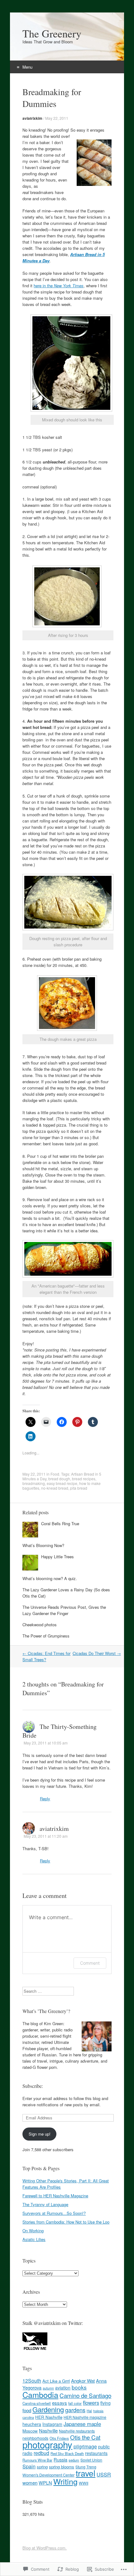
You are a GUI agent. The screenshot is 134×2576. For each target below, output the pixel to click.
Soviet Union (91, 2460)
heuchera (32, 2424)
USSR (104, 2474)
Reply (45, 1799)
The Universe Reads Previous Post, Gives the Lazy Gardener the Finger (64, 1610)
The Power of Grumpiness (46, 1636)
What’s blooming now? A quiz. (50, 1578)
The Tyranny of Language (45, 2204)
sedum (74, 2460)
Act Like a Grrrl (56, 2381)
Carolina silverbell (37, 2403)
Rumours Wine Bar (37, 2460)
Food (55, 1474)
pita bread (79, 1488)
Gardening (48, 2409)
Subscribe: (33, 2086)
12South (32, 2381)
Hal (89, 2411)
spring (42, 2467)
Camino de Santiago (85, 2395)
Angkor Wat (83, 2381)
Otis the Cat (85, 2437)
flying (105, 2403)
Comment (90, 1963)
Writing (65, 2481)
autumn (48, 2388)
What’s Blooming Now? (43, 1545)
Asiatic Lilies (34, 2239)
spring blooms (62, 2467)
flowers (91, 2403)
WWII (84, 2483)
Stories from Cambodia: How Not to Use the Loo (66, 2222)
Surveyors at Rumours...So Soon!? (54, 2213)
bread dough (59, 1479)
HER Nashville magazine (85, 2417)
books (79, 2387)
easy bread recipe (62, 1483)
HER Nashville (49, 2417)
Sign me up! (40, 2134)
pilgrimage (85, 2446)
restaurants (96, 2453)
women (30, 2483)
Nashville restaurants (77, 2431)
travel (86, 2473)
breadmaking (34, 1483)
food (27, 2410)
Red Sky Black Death (67, 2453)
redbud (41, 2453)
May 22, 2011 (57, 118)
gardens (75, 2410)
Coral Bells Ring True (60, 1523)
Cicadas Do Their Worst (97, 1653)
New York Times (69, 286)
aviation (63, 2388)
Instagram (52, 2424)
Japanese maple (82, 2424)
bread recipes (84, 1479)
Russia (60, 2460)
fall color (75, 2403)
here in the (44, 286)
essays (60, 2403)
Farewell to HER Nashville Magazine (55, 2196)
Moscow (30, 2431)
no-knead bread (55, 1488)
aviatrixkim (32, 118)
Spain (29, 2466)
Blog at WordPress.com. (45, 2548)
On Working (33, 2231)
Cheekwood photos (40, 1625)
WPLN (45, 2483)
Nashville (48, 2430)
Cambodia (40, 2394)
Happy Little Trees (57, 1557)
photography (47, 2444)
